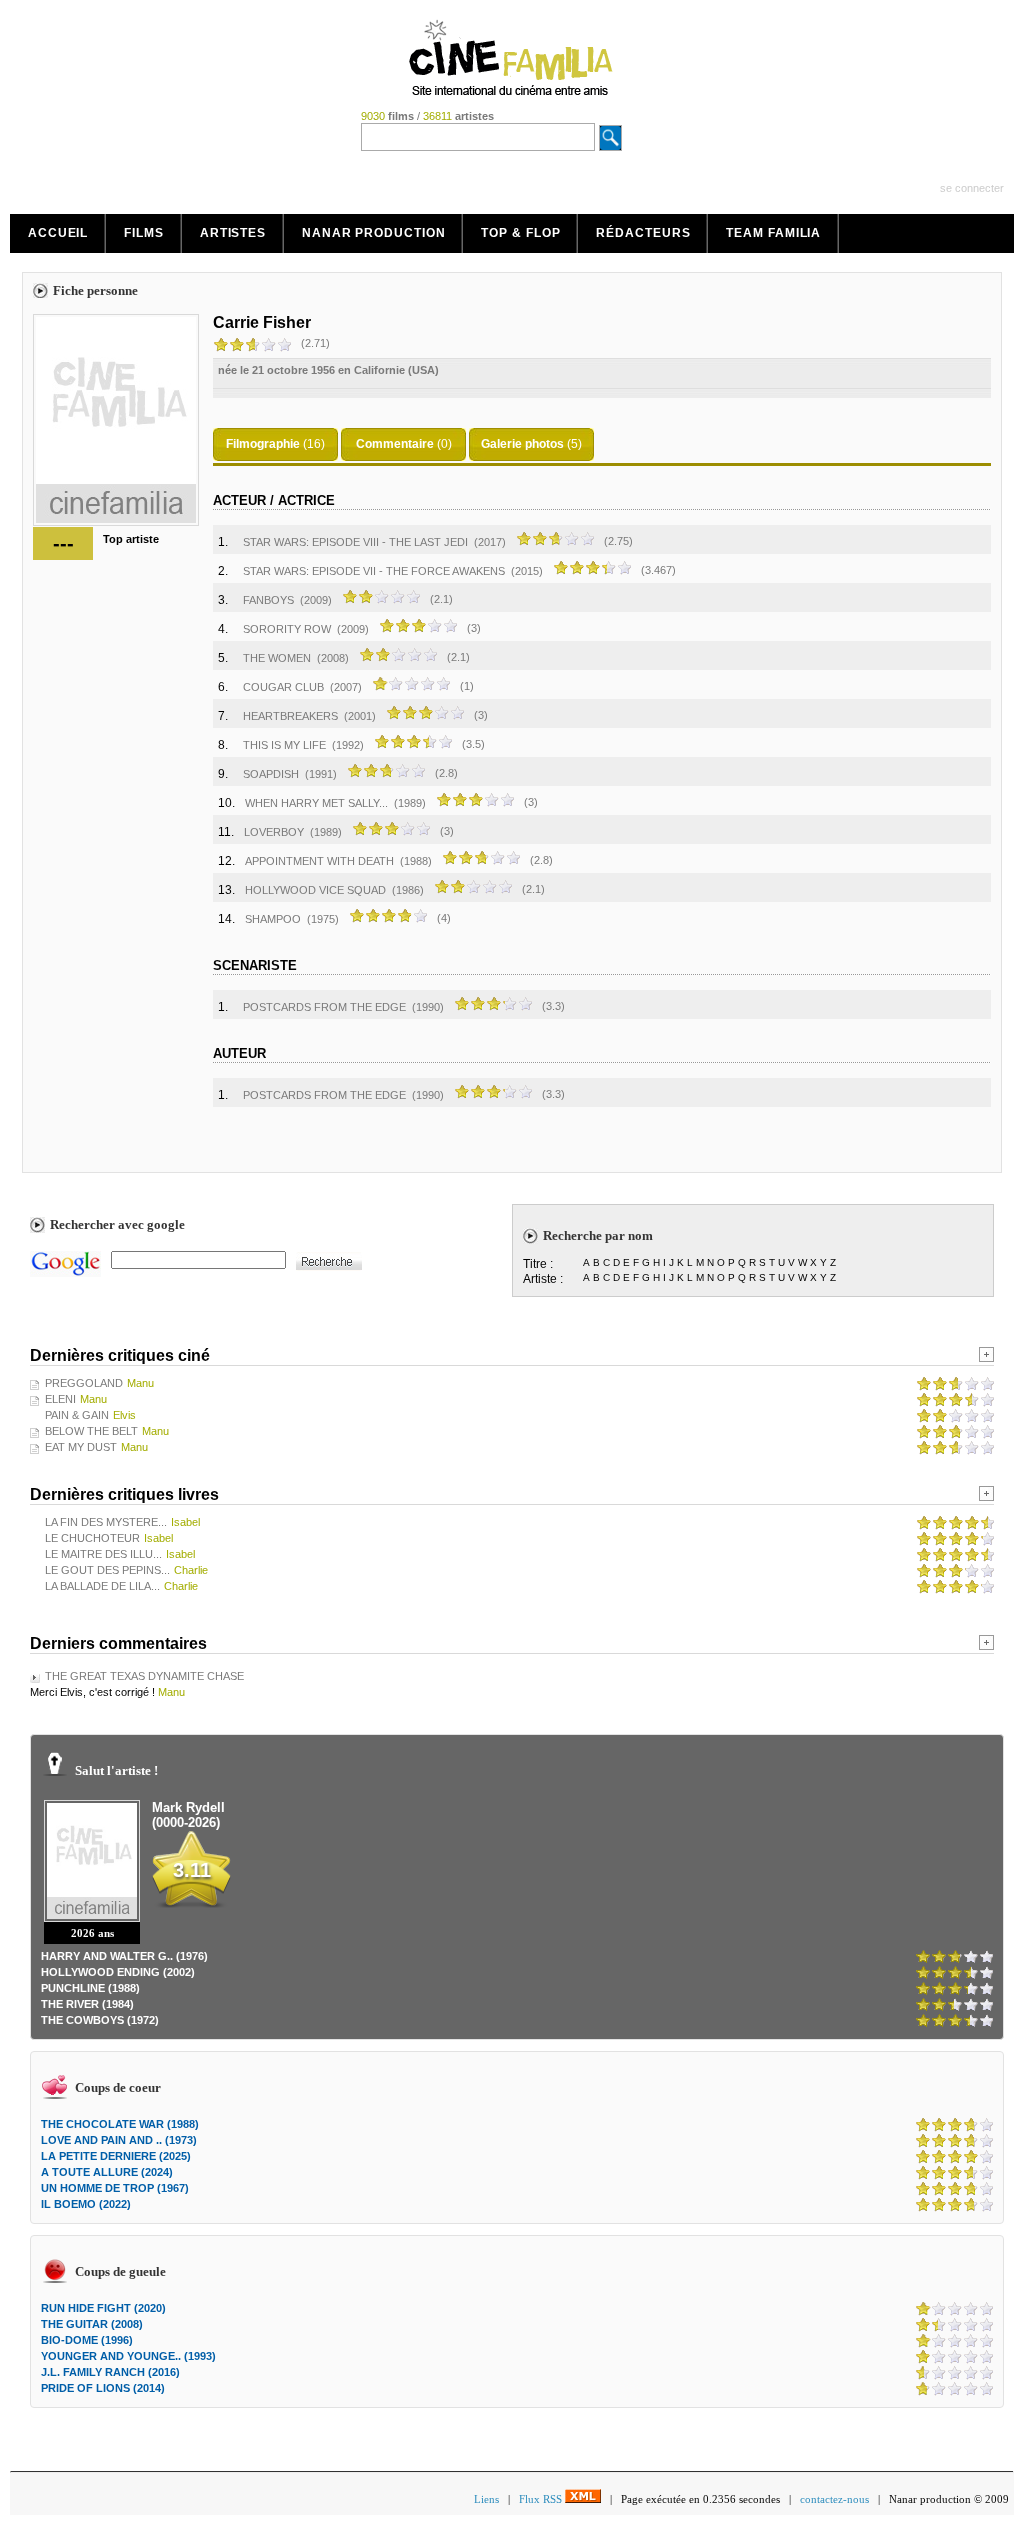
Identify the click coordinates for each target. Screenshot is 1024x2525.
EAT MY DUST (81, 1447)
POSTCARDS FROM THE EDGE (324, 1007)
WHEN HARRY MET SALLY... (316, 803)
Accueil (58, 233)
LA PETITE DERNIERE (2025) (116, 2156)
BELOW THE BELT (91, 1431)
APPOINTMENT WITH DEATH (319, 861)
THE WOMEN (277, 658)
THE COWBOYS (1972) (100, 2020)
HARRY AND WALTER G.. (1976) (124, 1956)
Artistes (233, 233)
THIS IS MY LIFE (284, 745)
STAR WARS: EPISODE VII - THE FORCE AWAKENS (374, 571)
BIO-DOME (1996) (87, 2340)
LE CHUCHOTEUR (92, 1538)
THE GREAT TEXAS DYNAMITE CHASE (144, 1676)
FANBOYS (268, 600)
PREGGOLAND (84, 1383)
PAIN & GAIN (77, 1415)
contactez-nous (834, 2499)
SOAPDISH (271, 774)
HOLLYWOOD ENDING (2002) (118, 1972)
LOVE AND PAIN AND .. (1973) (119, 2140)
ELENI (60, 1399)
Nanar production (373, 233)
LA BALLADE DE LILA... (102, 1586)
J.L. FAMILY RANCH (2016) (110, 2372)
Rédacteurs (643, 233)
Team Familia (773, 233)
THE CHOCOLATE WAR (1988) (120, 2124)
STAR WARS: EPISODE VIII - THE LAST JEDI (355, 542)
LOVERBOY (274, 832)
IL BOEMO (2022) (86, 2204)
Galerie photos (522, 444)
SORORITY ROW (287, 629)
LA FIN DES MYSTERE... (106, 1522)
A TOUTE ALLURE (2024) (107, 2172)
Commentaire (395, 444)
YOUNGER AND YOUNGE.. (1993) (128, 2356)
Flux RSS (542, 2499)
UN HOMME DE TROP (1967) (115, 2188)
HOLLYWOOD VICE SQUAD (315, 890)
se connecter (972, 188)
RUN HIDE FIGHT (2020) (103, 2308)
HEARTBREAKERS (290, 716)
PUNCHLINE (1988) (90, 1988)
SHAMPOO (273, 919)
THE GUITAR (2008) (92, 2324)
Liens (486, 2499)
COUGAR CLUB (283, 687)
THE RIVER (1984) (87, 2004)
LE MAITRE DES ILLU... (103, 1554)
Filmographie (263, 444)
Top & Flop (520, 233)
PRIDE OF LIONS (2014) (103, 2388)
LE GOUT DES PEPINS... (107, 1570)
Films (144, 233)
